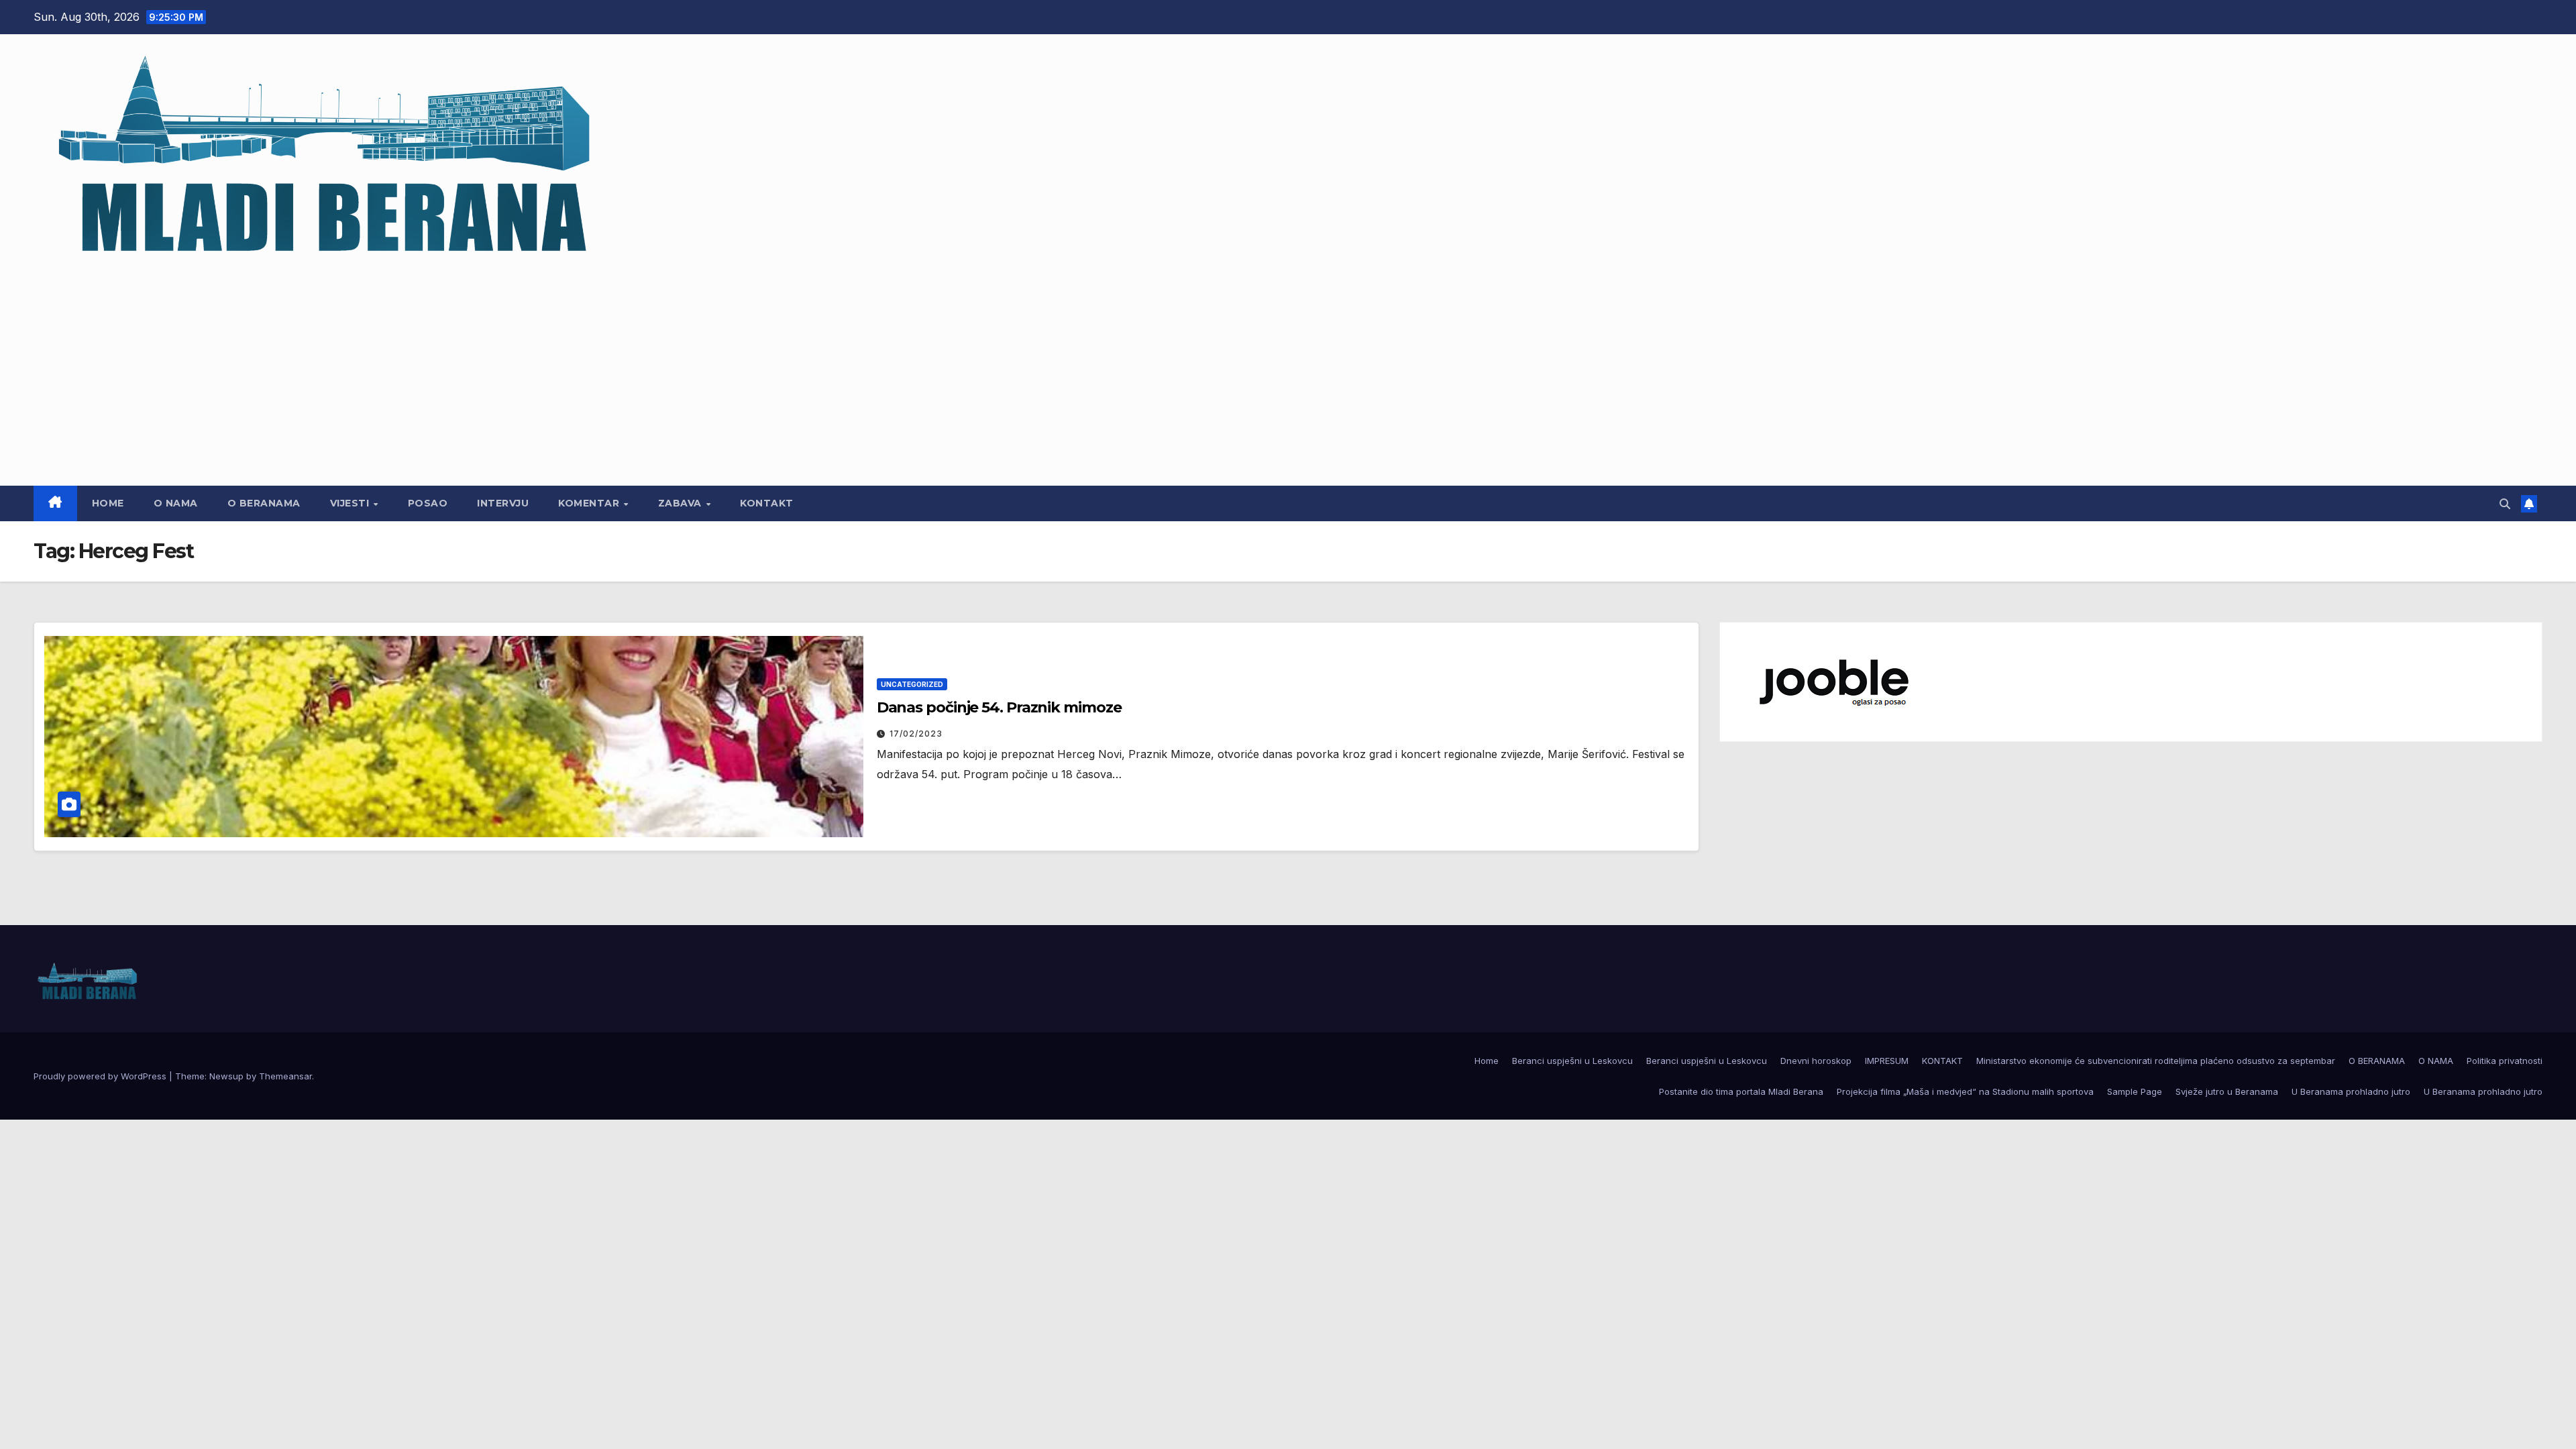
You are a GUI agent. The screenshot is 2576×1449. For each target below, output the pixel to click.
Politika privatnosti (2505, 1061)
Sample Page (2135, 1091)
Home (108, 503)
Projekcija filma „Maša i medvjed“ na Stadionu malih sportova (1965, 1091)
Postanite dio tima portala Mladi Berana (1741, 1091)
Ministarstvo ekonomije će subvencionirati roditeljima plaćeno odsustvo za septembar (2156, 1061)
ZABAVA (682, 503)
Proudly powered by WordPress (101, 1076)
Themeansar (285, 1076)
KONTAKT (767, 503)
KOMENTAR (590, 503)
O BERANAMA (264, 503)
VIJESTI (351, 503)
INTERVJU (503, 503)
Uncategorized (912, 684)
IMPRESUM (1887, 1061)
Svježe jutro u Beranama (2227, 1091)
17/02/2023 (916, 734)
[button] (2505, 504)
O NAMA (176, 503)
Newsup (226, 1076)
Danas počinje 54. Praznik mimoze (999, 707)
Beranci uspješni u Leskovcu (1572, 1061)
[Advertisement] (1288, 368)
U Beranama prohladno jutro (2351, 1091)
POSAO (428, 503)
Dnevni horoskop (1816, 1061)
